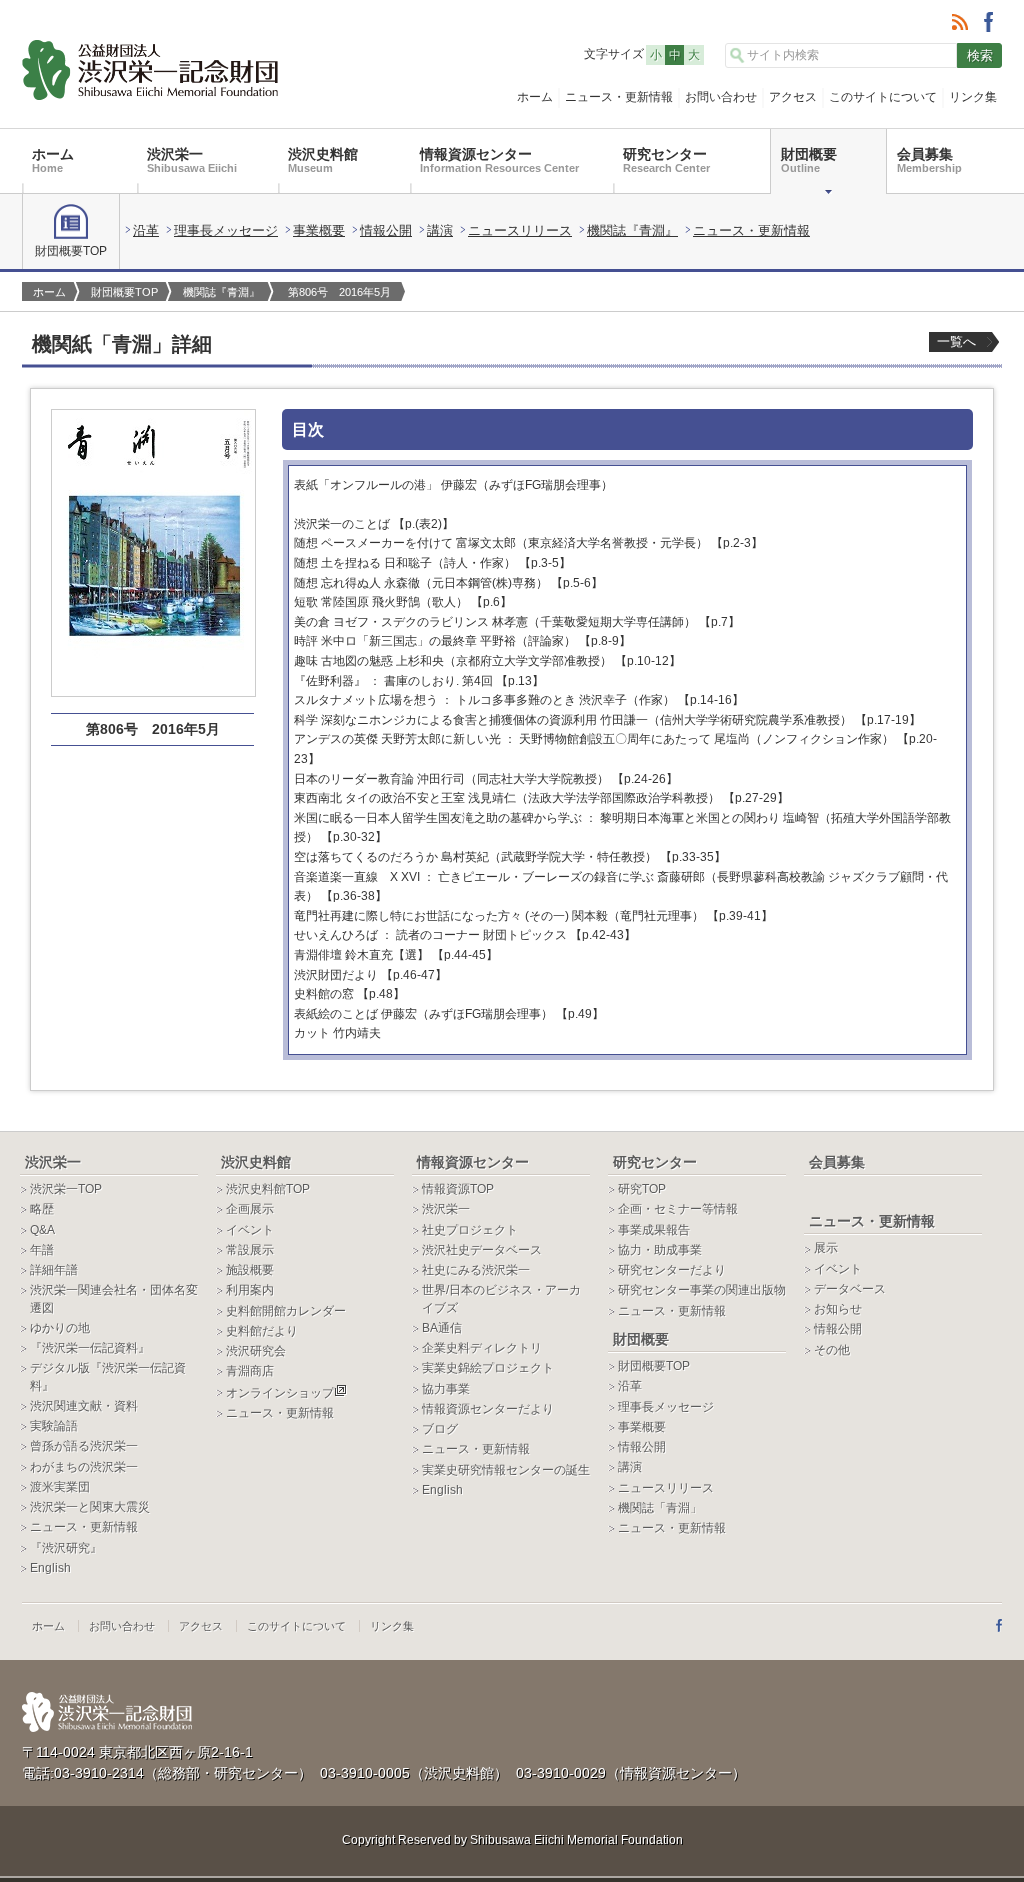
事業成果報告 (654, 1230)
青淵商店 (250, 1371)
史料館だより (262, 1331)
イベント (250, 1230)
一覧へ (956, 341)
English (50, 1568)
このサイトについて (883, 97)
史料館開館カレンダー (286, 1311)
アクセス (793, 97)
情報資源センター (499, 160)
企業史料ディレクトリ (482, 1348)
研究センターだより (672, 1270)
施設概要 (250, 1270)
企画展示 (250, 1209)
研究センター (666, 160)
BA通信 (442, 1328)
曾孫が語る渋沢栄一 (84, 1446)
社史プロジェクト (470, 1230)
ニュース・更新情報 (619, 97)
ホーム (535, 97)
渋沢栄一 (192, 160)
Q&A (42, 1230)
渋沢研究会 (256, 1351)
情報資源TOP (458, 1189)
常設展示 (250, 1250)
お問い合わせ (721, 97)
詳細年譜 (54, 1270)
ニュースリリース (520, 230)
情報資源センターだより (488, 1409)
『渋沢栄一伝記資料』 (90, 1348)
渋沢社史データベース (482, 1250)
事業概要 (319, 230)
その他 (832, 1350)
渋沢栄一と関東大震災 (90, 1507)
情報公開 (386, 230)
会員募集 (929, 160)
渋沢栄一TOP (66, 1189)
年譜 (42, 1250)
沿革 (146, 230)
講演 (440, 230)
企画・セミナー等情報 (678, 1209)
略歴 (42, 1209)
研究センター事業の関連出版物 (702, 1290)
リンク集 (973, 97)
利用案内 (250, 1290)
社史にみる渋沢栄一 (476, 1270)
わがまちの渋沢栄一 (84, 1467)
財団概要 (809, 160)
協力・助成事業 (660, 1250)
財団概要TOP (71, 251)
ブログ (440, 1429)
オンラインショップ (280, 1393)
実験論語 (54, 1426)
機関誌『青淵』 (632, 230)
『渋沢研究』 (66, 1548)
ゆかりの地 (60, 1328)
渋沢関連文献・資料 (84, 1406)
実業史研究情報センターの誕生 (506, 1470)
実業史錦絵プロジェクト (488, 1368)
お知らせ (838, 1309)
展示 (826, 1248)
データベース (850, 1289)
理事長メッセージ (226, 230)
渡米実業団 (60, 1487)
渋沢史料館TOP (268, 1189)
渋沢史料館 (323, 160)
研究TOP (642, 1189)
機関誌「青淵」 (660, 1508)
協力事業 (446, 1389)
